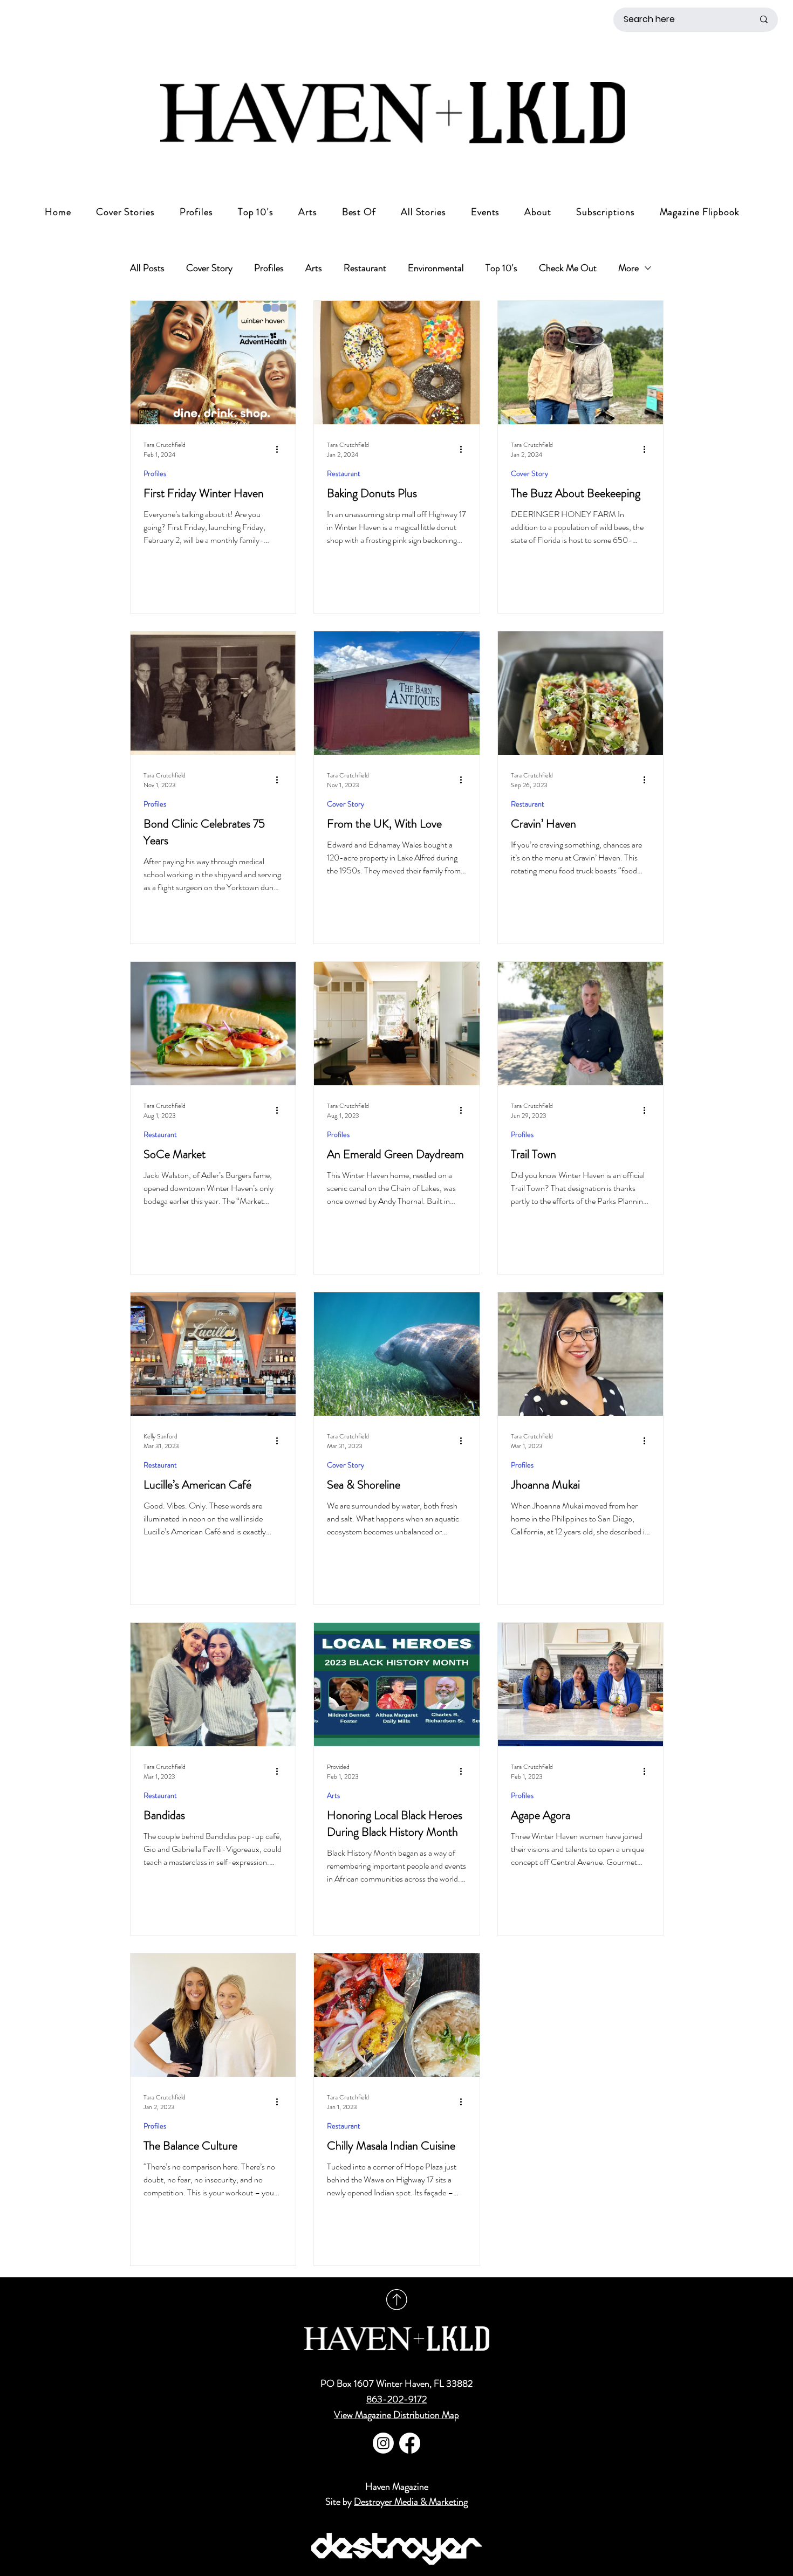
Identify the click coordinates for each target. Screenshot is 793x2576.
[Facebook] (410, 2443)
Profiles (269, 268)
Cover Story (209, 268)
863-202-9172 (396, 2399)
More (628, 268)
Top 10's (501, 268)
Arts (314, 268)
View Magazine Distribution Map (396, 2415)
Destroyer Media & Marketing (411, 2502)
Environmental (436, 268)
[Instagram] (383, 2443)
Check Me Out (568, 268)
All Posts (147, 268)
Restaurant (365, 268)
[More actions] (281, 450)
